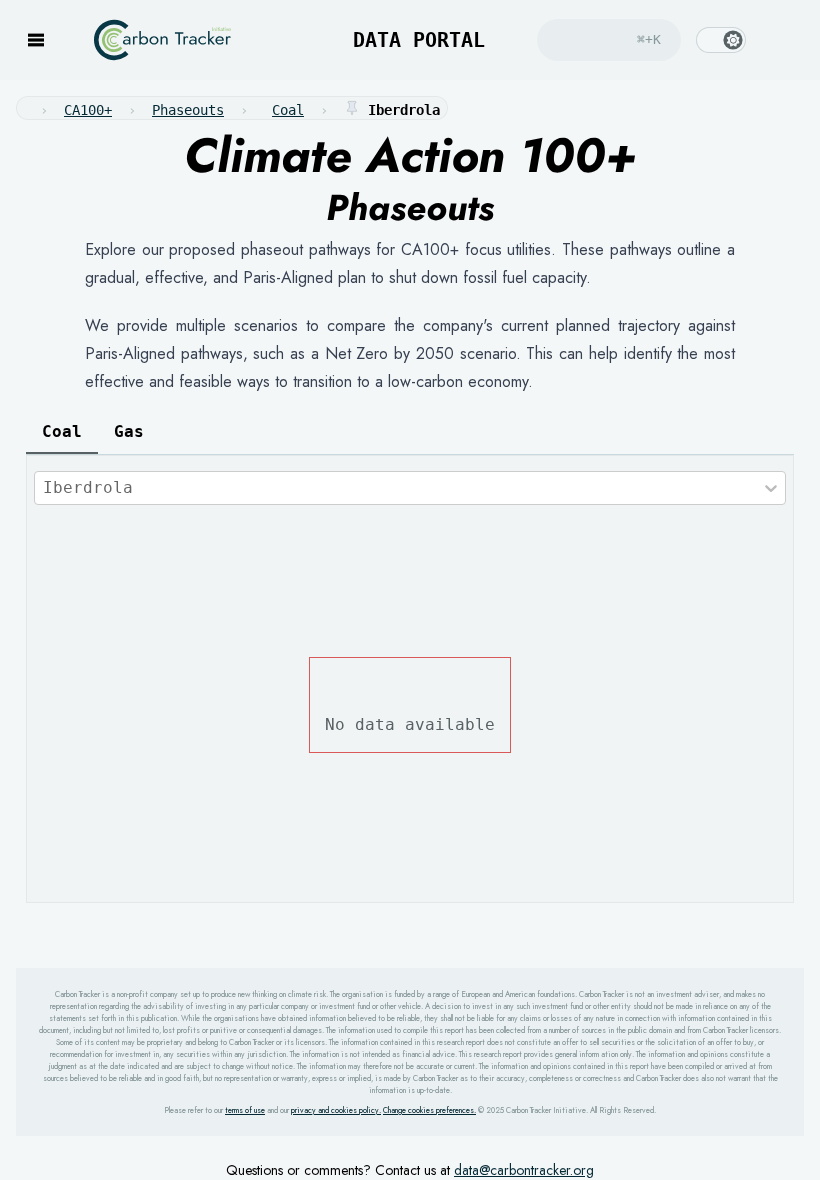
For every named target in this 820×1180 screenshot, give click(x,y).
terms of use (245, 1110)
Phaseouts (188, 110)
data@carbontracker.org (524, 1170)
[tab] (62, 432)
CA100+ (88, 110)
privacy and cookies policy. (336, 1110)
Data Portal (401, 40)
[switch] (721, 40)
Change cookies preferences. (429, 1110)
